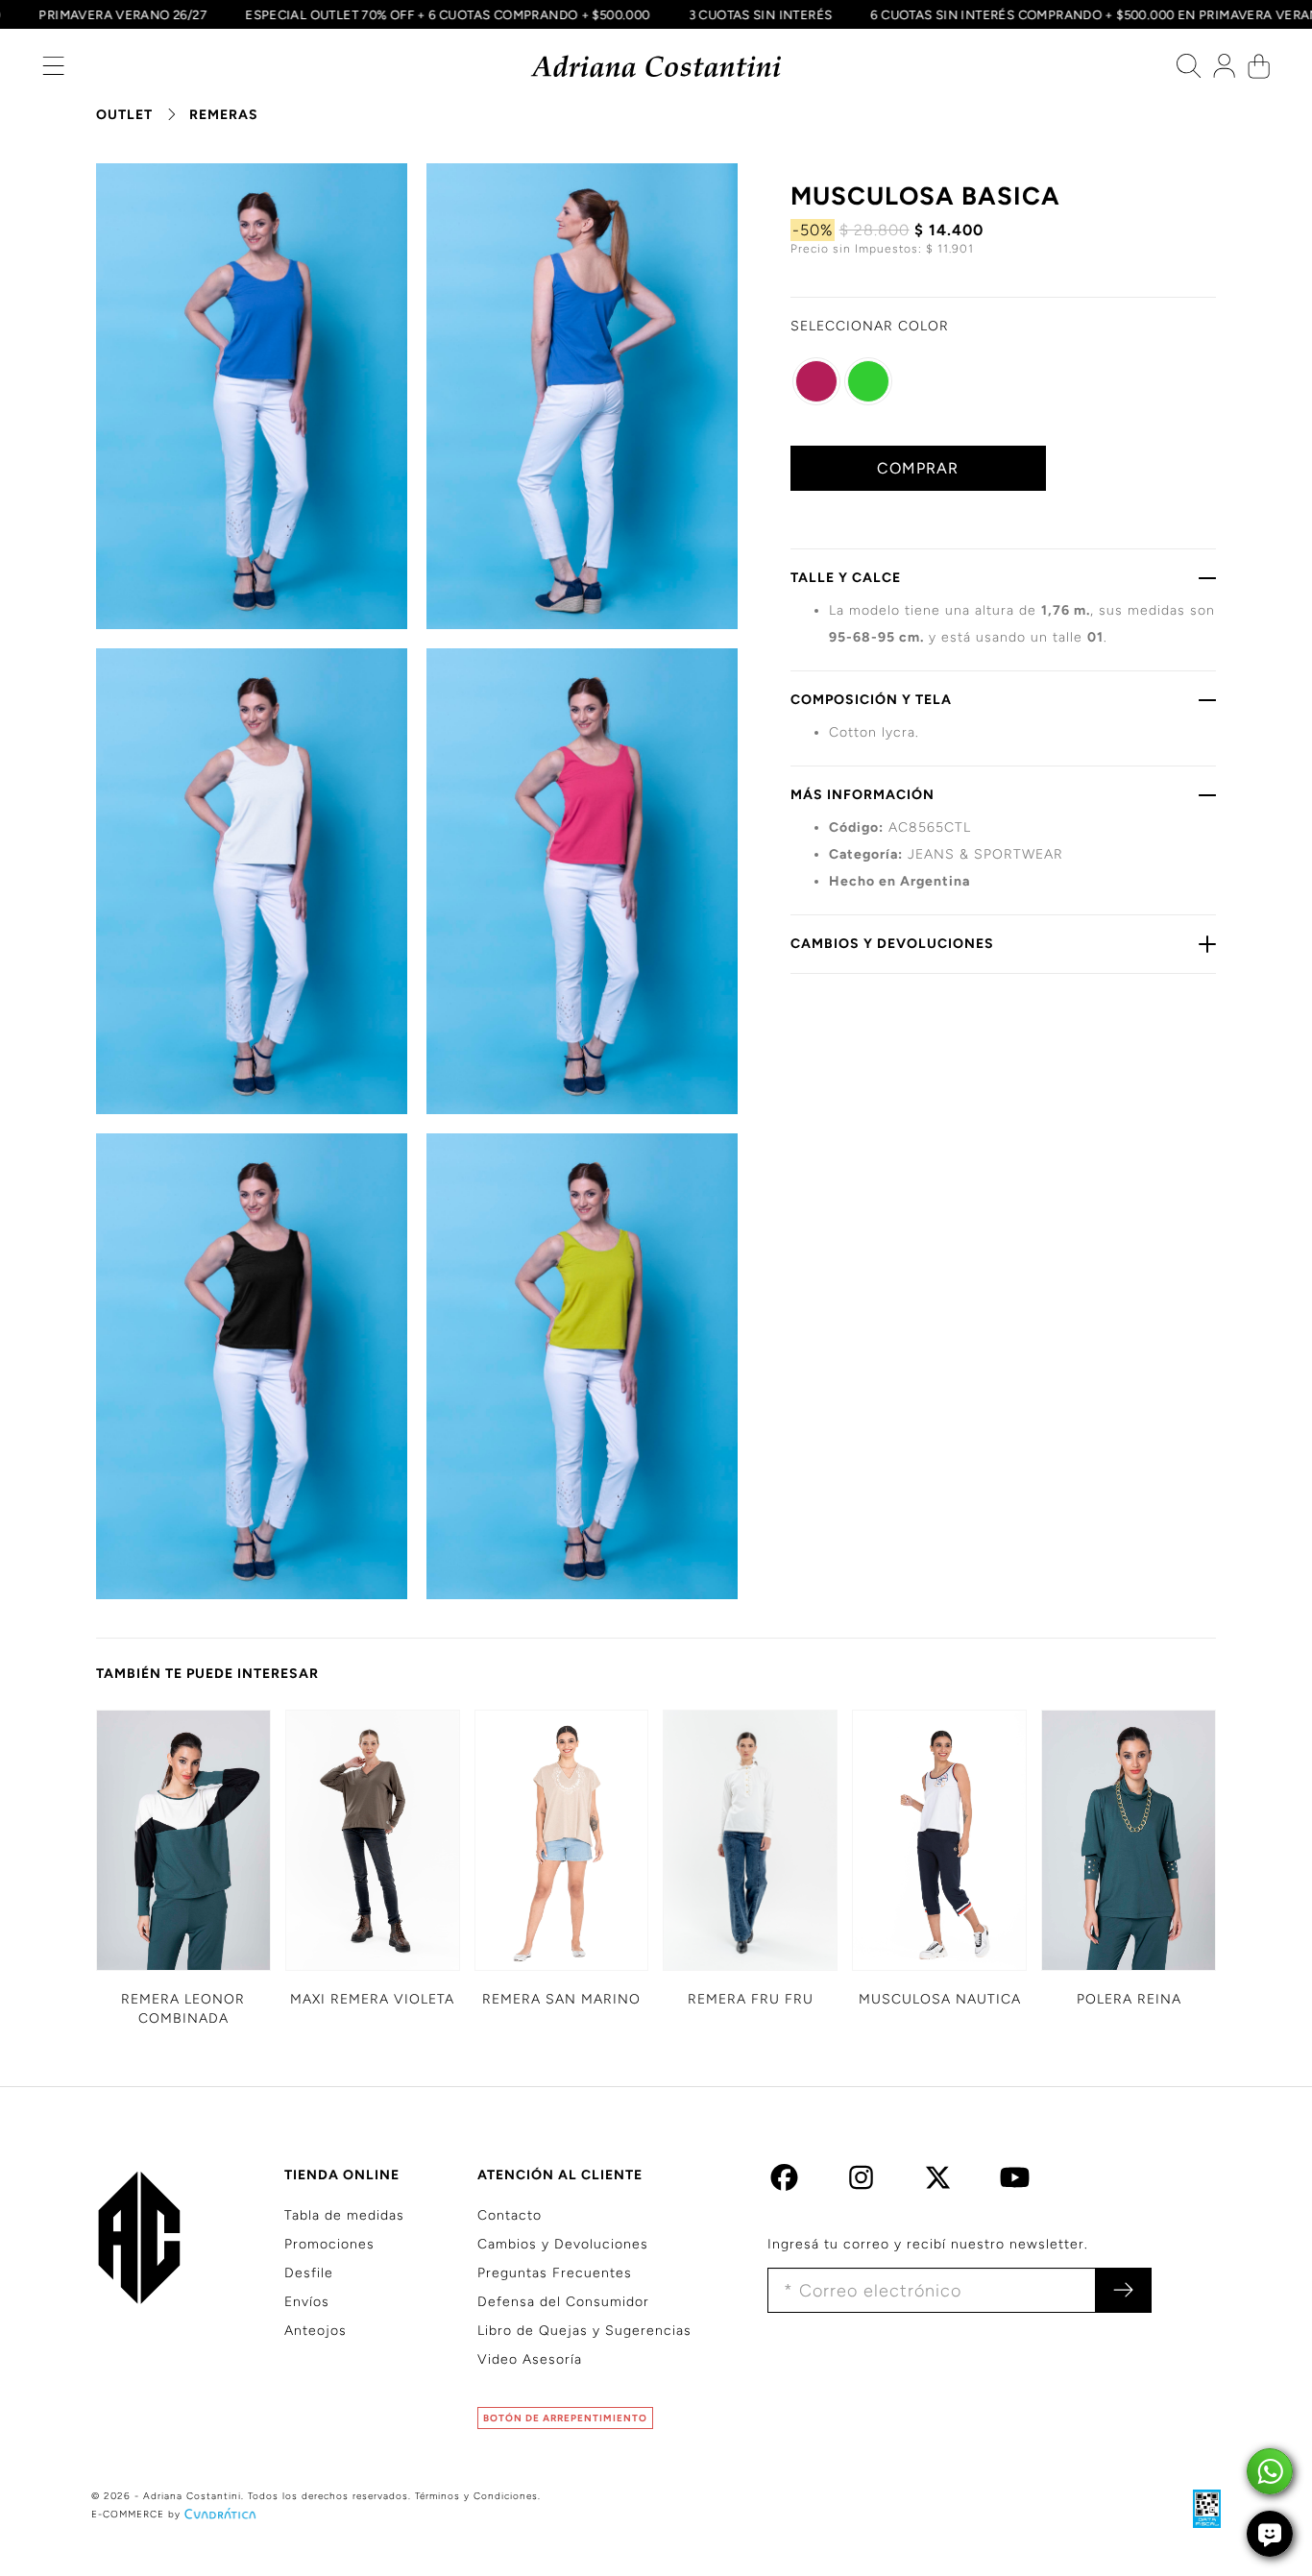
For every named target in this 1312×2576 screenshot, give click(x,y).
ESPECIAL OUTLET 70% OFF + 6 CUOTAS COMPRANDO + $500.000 (508, 14)
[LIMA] (868, 381)
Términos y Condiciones (476, 2496)
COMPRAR (918, 468)
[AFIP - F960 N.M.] (1197, 2508)
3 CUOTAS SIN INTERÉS (820, 14)
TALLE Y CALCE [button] (846, 578)
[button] (53, 71)
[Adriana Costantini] (656, 67)
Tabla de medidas (344, 2215)
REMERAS (224, 115)
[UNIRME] (1123, 2290)
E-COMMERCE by (136, 2514)
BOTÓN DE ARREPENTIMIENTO (565, 2418)
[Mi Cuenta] (1224, 71)
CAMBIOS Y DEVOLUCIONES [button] (892, 944)
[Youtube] (1015, 2183)
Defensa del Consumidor (563, 2302)
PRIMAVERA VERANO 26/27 (183, 14)
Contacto (510, 2215)
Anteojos (316, 2331)
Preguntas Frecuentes (555, 2273)
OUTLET (124, 115)
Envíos (307, 2302)
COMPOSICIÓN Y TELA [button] (871, 700)
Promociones (329, 2244)
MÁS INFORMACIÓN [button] (863, 795)
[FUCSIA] (816, 381)
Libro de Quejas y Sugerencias (584, 2331)
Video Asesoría (530, 2359)
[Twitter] (938, 2183)
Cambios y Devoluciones (563, 2244)
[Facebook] (784, 2183)
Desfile (309, 2273)
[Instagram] (861, 2183)
